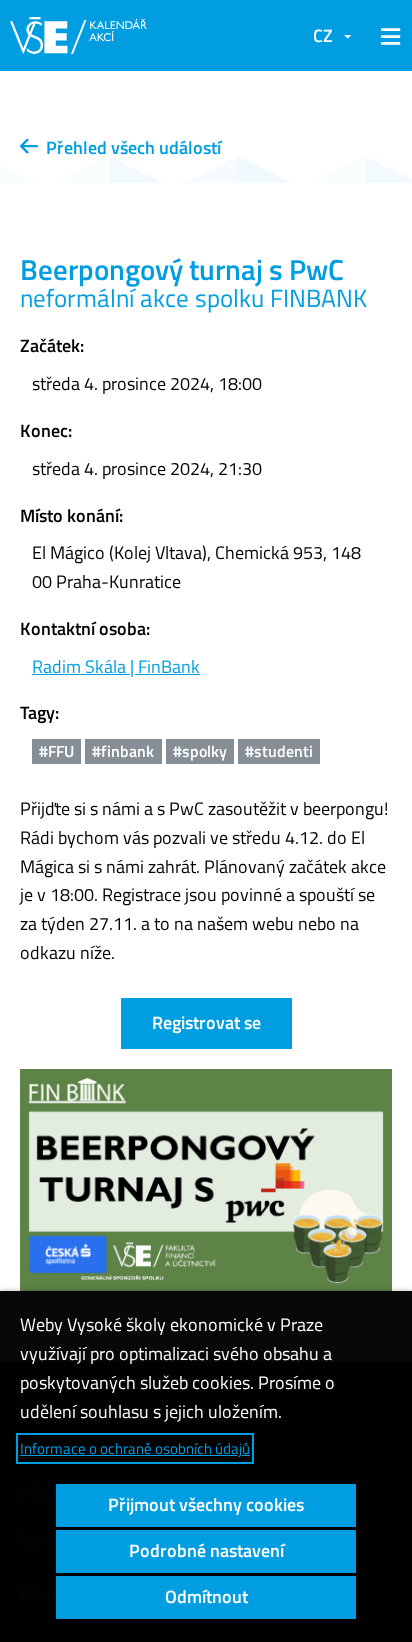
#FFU (56, 751)
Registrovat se (206, 1022)
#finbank (123, 751)
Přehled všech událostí (129, 147)
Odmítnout (206, 1596)
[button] (387, 36)
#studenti (279, 751)
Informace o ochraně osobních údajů (135, 1448)
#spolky (200, 751)
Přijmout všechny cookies (206, 1504)
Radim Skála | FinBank (116, 666)
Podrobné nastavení (206, 1550)
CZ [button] (323, 35)
